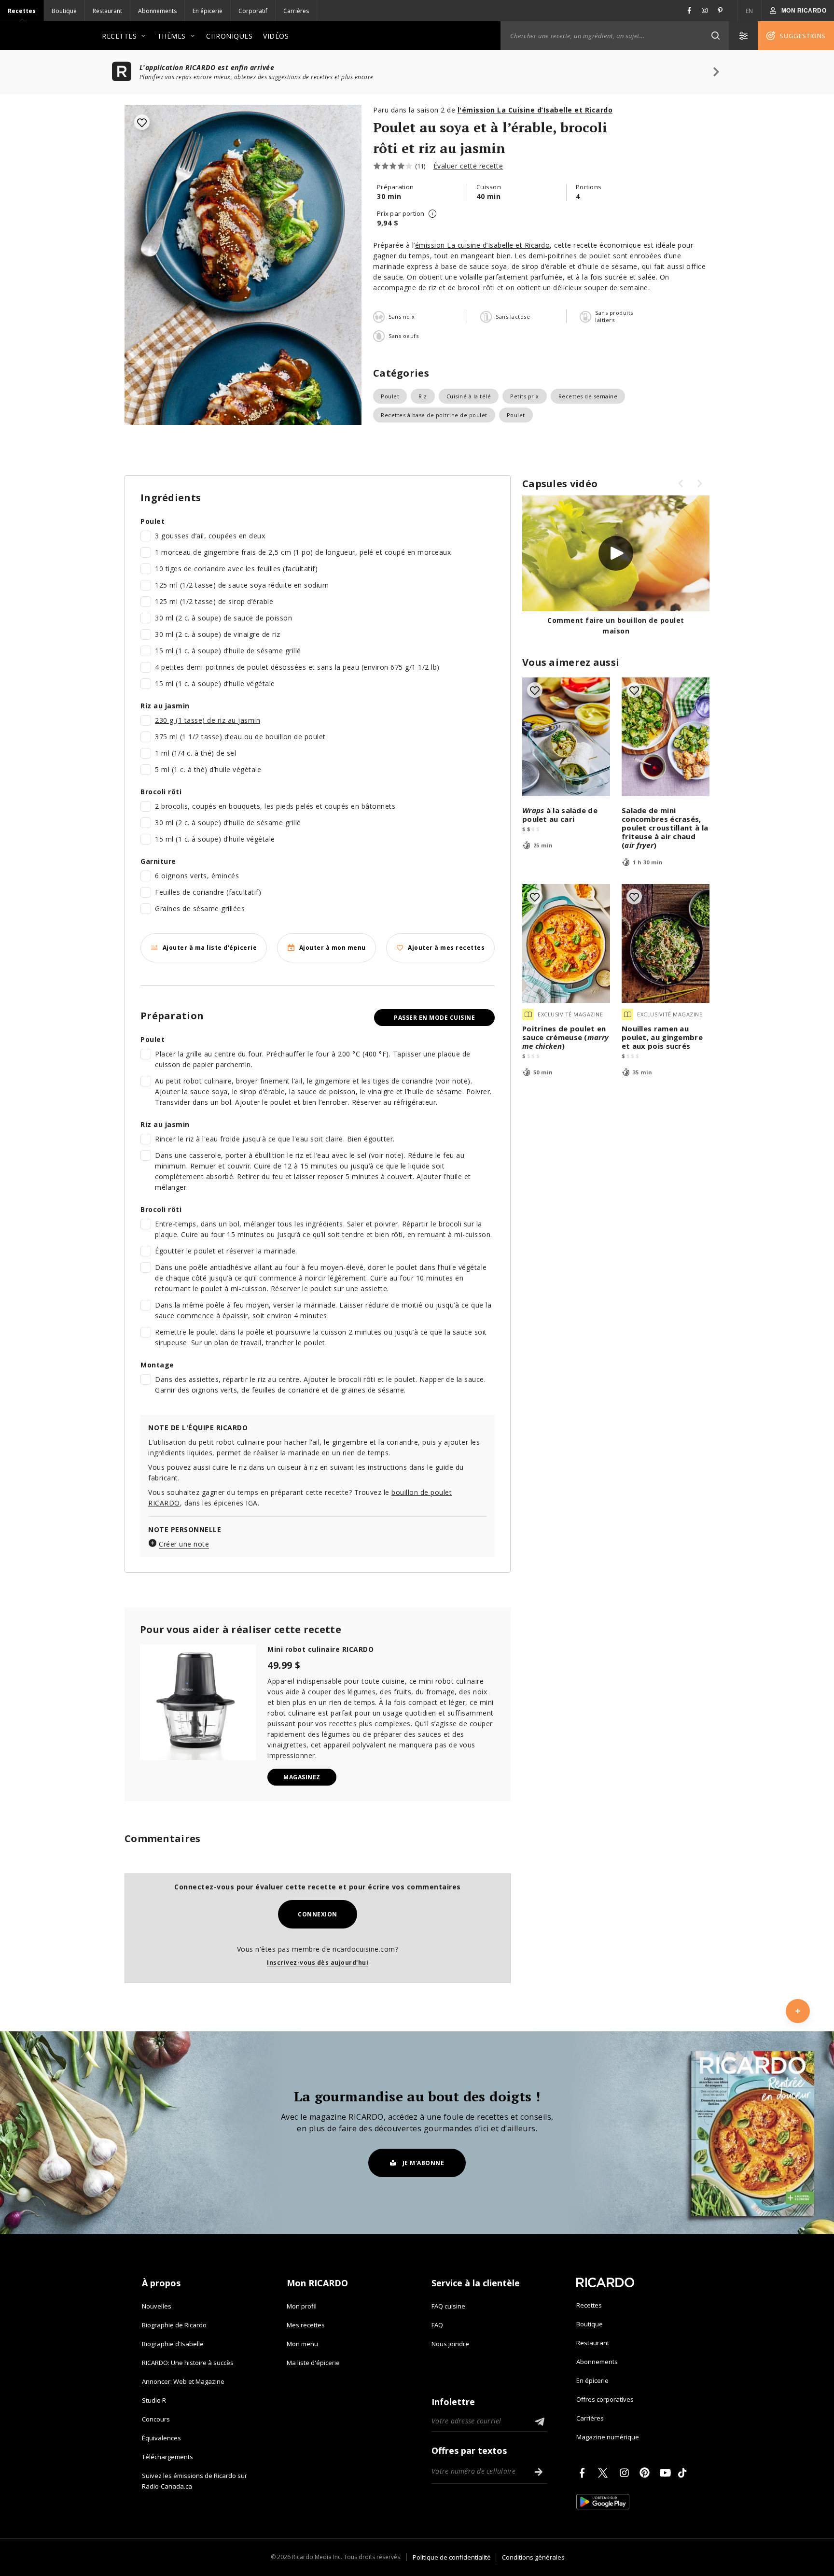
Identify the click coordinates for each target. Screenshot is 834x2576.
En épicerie (208, 11)
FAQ (437, 2325)
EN (750, 11)
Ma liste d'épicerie (313, 2363)
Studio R (154, 2400)
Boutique (64, 11)
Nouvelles (157, 2306)
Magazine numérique (608, 2437)
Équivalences (161, 2438)
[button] (715, 36)
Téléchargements (167, 2457)
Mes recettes (306, 2325)
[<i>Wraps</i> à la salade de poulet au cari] (566, 737)
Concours (156, 2419)
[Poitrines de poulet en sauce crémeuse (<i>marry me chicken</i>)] (566, 943)
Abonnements (157, 11)
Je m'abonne (424, 2163)
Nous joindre (450, 2344)
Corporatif (253, 11)
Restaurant (107, 11)
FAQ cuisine (448, 2306)
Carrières (296, 11)
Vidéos (276, 36)
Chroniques (229, 36)
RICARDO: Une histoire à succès (188, 2363)
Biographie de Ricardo (174, 2325)
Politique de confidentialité (452, 2557)
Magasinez (302, 1777)
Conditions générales (533, 2557)
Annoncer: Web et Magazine (183, 2381)
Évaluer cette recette (468, 166)
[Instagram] (626, 2473)
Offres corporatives (605, 2399)
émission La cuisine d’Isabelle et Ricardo (483, 245)
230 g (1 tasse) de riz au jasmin (208, 720)
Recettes (22, 11)
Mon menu (302, 2344)
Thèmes (172, 36)
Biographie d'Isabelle (173, 2344)
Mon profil (302, 2306)
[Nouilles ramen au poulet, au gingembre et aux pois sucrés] (666, 943)
